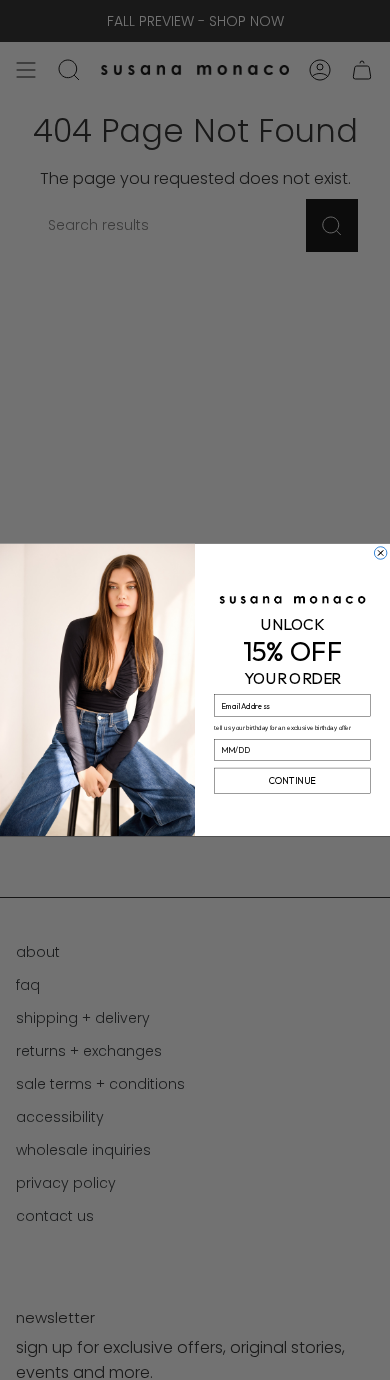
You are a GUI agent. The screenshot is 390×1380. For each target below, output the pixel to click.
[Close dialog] (380, 553)
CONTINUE (292, 781)
